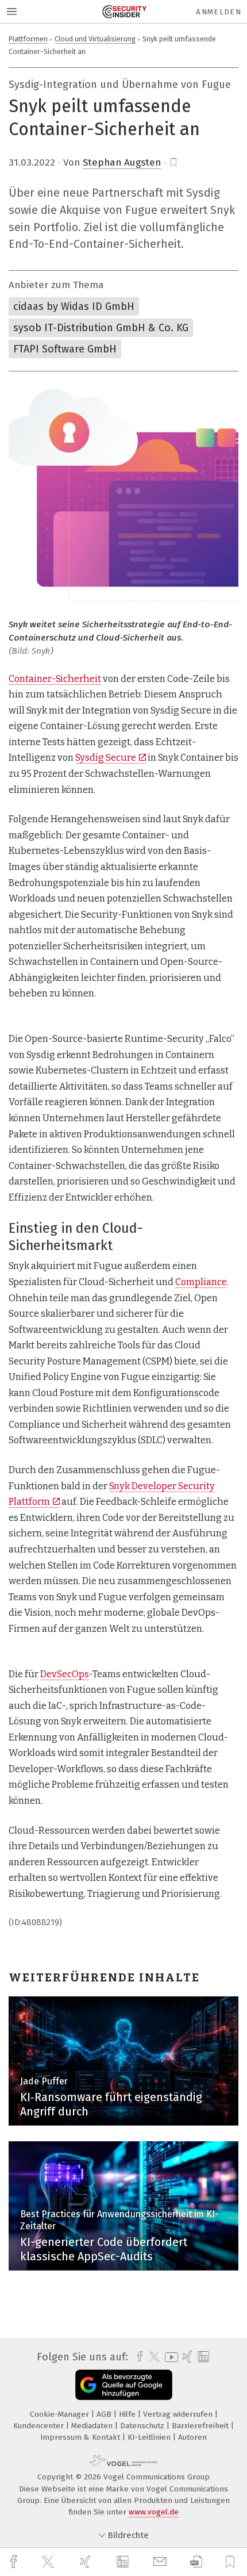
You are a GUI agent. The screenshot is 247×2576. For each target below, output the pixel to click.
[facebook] (15, 2562)
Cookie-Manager (61, 2414)
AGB (105, 2414)
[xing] (87, 2562)
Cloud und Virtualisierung (95, 39)
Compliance (201, 1282)
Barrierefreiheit (201, 2426)
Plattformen (28, 39)
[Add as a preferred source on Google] (124, 2385)
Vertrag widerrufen (179, 2414)
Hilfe (128, 2414)
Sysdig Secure (106, 758)
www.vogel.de (154, 2512)
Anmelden (219, 12)
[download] (196, 2562)
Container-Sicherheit (55, 679)
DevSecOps (65, 1674)
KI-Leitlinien (150, 2437)
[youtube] (169, 2357)
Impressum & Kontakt (81, 2437)
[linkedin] (124, 2562)
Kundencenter (40, 2426)
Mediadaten (93, 2426)
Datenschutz (143, 2426)
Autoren (192, 2437)
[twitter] (49, 2562)
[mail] (161, 2562)
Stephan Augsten (122, 162)
